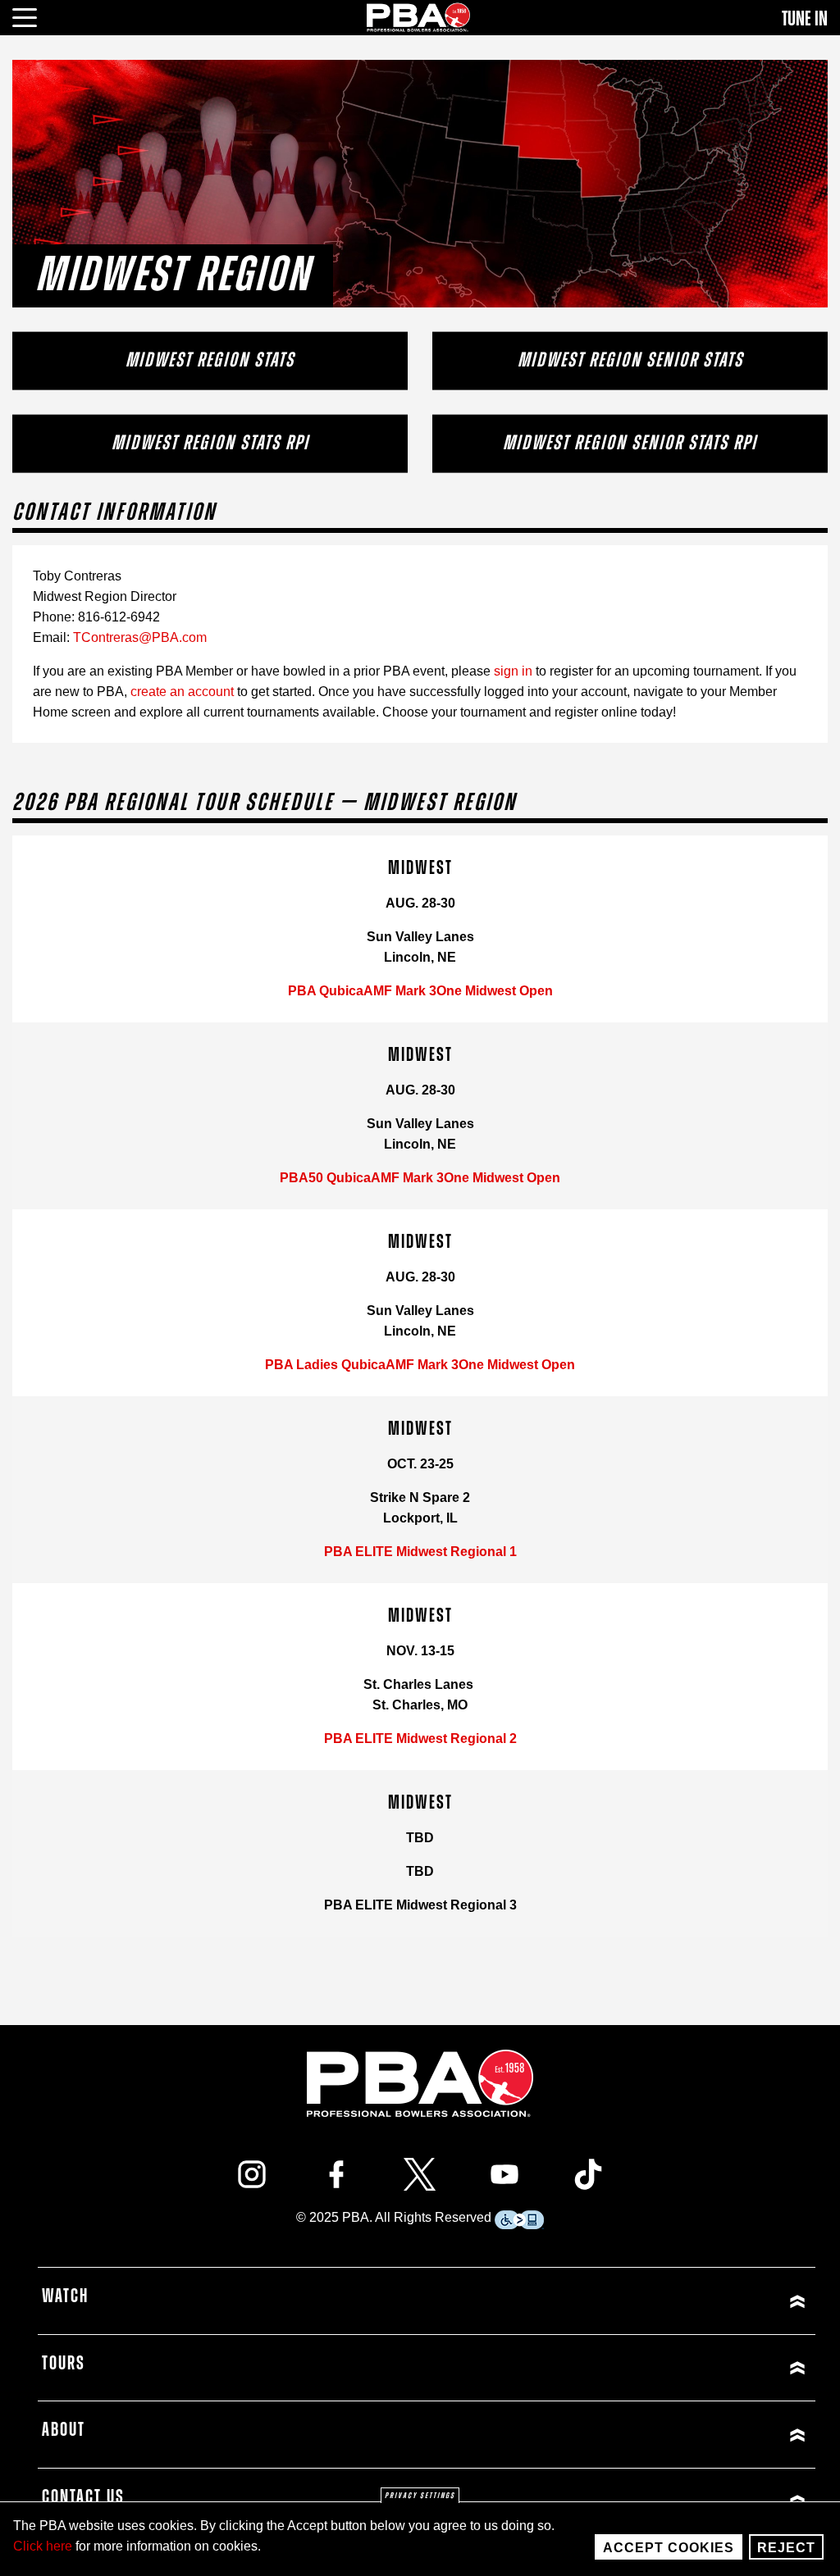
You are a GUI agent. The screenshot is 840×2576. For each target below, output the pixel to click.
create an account (182, 692)
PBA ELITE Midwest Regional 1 (420, 1552)
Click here (43, 2546)
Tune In (805, 19)
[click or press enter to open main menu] (34, 16)
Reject (786, 2548)
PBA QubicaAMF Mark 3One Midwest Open (420, 991)
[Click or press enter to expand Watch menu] (619, 2301)
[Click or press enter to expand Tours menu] (619, 2368)
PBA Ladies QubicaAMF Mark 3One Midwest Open (420, 1365)
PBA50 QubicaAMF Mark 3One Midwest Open (420, 1178)
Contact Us (83, 2497)
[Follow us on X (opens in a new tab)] (420, 2174)
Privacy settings (420, 2496)
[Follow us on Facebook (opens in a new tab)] (336, 2174)
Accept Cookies (669, 2548)
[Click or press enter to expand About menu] (619, 2435)
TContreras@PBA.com (140, 637)
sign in (513, 671)
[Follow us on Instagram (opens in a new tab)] (252, 2174)
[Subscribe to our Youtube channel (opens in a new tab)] (504, 2174)
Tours (64, 2364)
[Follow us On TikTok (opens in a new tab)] (588, 2174)
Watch (65, 2296)
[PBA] (419, 17)
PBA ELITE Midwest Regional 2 (420, 1739)
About (64, 2430)
